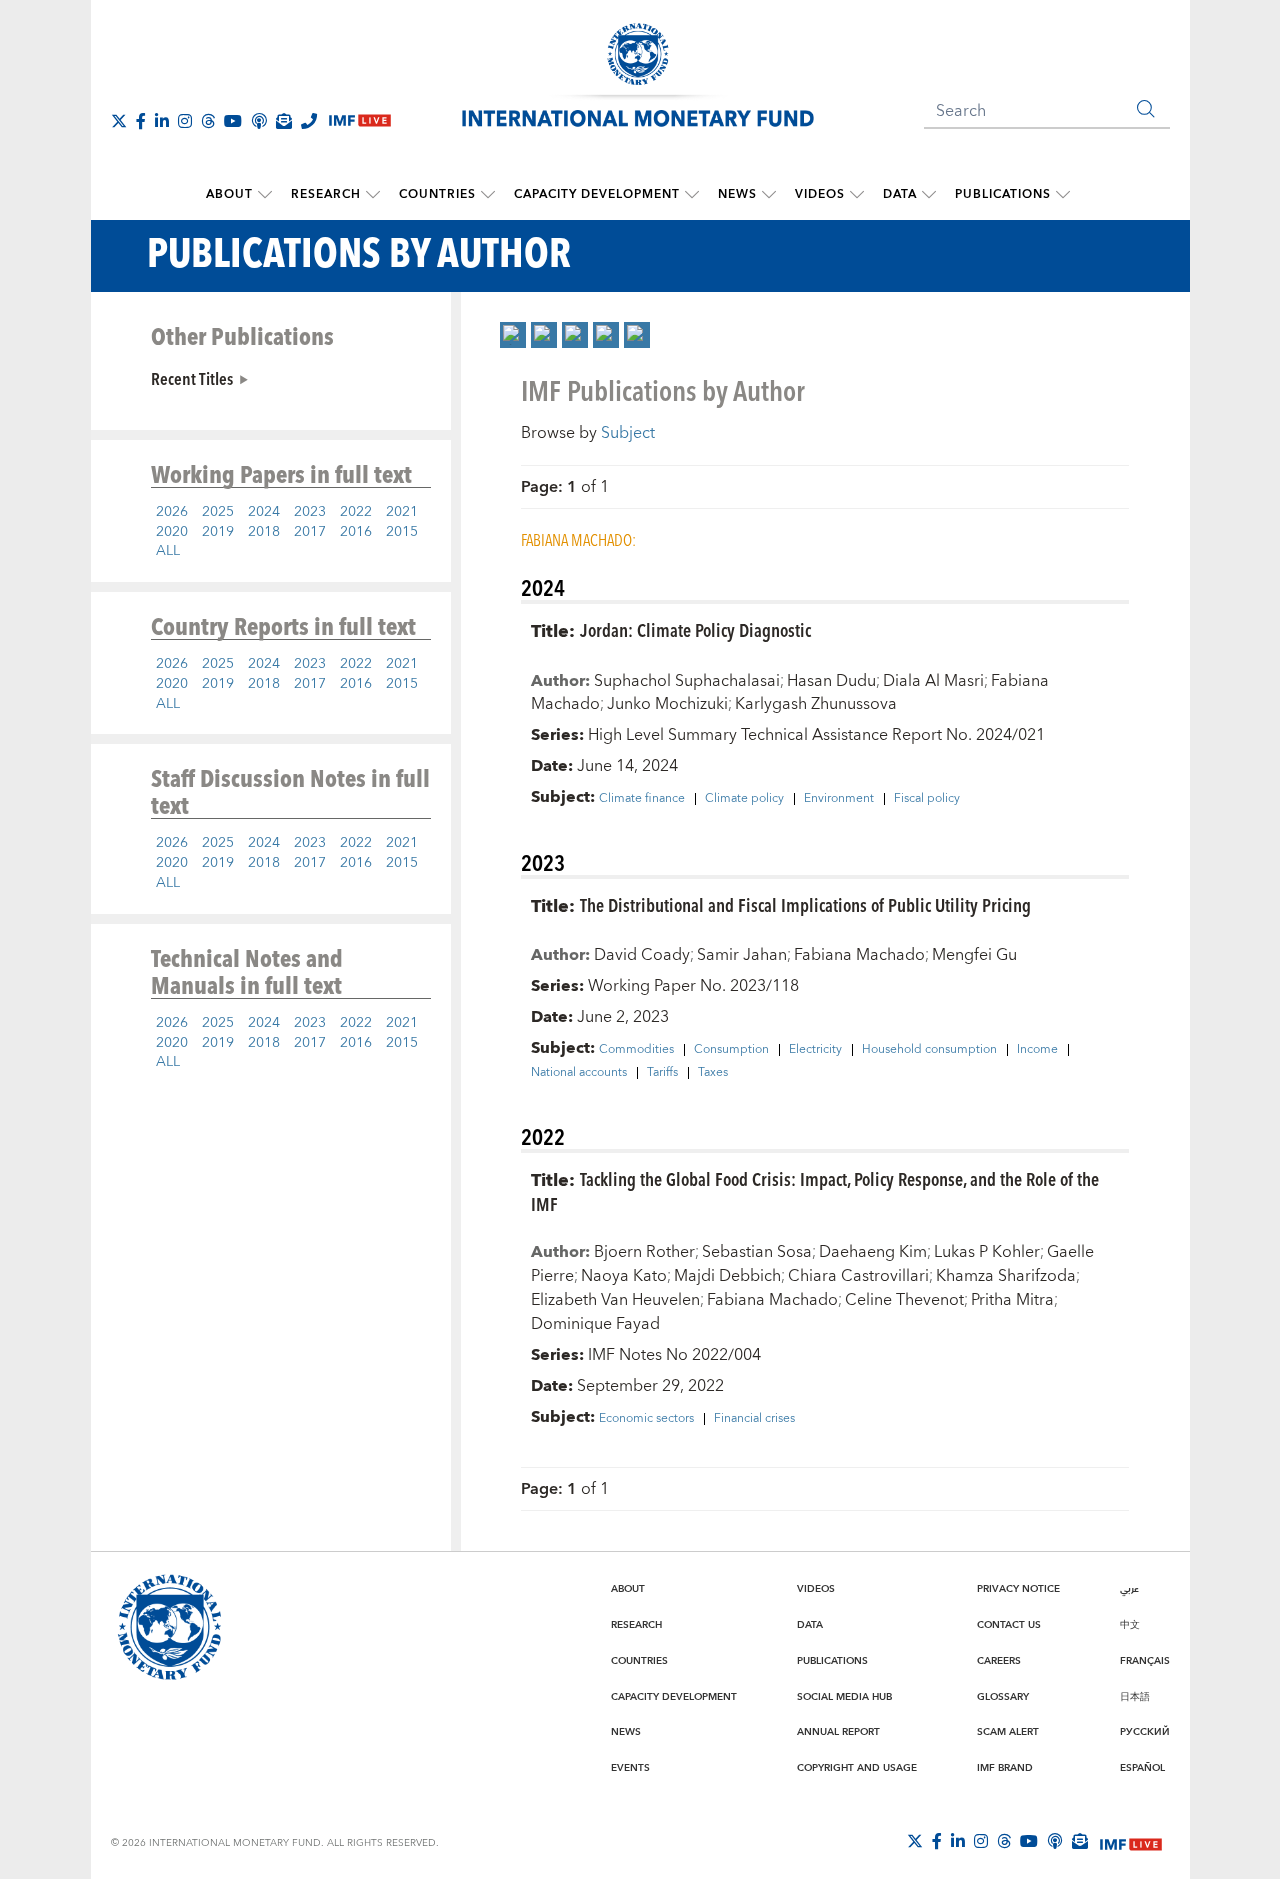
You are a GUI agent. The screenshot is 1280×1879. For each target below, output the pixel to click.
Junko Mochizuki (667, 704)
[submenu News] (769, 195)
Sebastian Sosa (757, 1252)
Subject (628, 433)
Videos (820, 194)
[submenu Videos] (857, 195)
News (737, 194)
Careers (999, 1661)
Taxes (713, 1073)
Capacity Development (597, 194)
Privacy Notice (1018, 1589)
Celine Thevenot (904, 1300)
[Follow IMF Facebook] (141, 121)
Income (1037, 1050)
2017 (310, 532)
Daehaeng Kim (873, 1252)
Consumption (731, 1050)
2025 (218, 512)
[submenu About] (265, 195)
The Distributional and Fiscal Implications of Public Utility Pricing (805, 904)
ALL (168, 551)
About (229, 194)
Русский (1145, 1732)
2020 (172, 532)
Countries (437, 194)
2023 (310, 512)
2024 (264, 512)
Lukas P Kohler (987, 1252)
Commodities (636, 1050)
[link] (513, 335)
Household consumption (929, 1050)
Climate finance (642, 799)
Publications (1003, 194)
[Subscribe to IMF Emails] (284, 121)
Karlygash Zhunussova (816, 704)
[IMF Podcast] (259, 121)
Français (1145, 1661)
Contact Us (1009, 1625)
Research (326, 194)
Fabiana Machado (859, 955)
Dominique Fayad (595, 1324)
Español (1142, 1768)
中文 (1130, 1625)
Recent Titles (192, 378)
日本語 (1135, 1697)
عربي (1129, 1589)
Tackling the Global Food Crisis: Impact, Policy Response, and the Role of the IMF (815, 1191)
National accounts (579, 1073)
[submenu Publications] (1063, 195)
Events (630, 1768)
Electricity (815, 1050)
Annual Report (838, 1732)
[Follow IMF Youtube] (233, 121)
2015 (402, 532)
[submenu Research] (373, 195)
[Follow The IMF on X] (119, 121)
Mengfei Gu (974, 955)
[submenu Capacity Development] (692, 195)
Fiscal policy (927, 799)
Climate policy (744, 799)
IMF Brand (1005, 1768)
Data (900, 194)
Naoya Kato (624, 1276)
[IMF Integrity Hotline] (309, 121)
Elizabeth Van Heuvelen (615, 1300)
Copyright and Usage (857, 1768)
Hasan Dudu (831, 681)
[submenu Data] (929, 195)
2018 (264, 532)
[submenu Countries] (488, 195)
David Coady (642, 955)
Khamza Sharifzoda (1006, 1276)
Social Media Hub (844, 1697)
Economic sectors (646, 1419)
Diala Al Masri (933, 681)
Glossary (1003, 1697)
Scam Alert (1008, 1732)
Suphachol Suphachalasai (687, 681)
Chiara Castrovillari (858, 1276)
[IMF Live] (1131, 1842)
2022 (356, 512)
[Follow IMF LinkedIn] (162, 121)
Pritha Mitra (1012, 1300)
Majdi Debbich (727, 1276)
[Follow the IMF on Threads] (208, 121)
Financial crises (754, 1419)
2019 (218, 532)
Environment (839, 799)
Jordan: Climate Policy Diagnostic (695, 629)
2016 (356, 532)
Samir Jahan (742, 955)
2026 (172, 512)
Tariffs (662, 1073)
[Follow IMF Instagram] (185, 121)
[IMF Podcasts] (1055, 1841)
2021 (402, 512)
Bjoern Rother (644, 1252)
